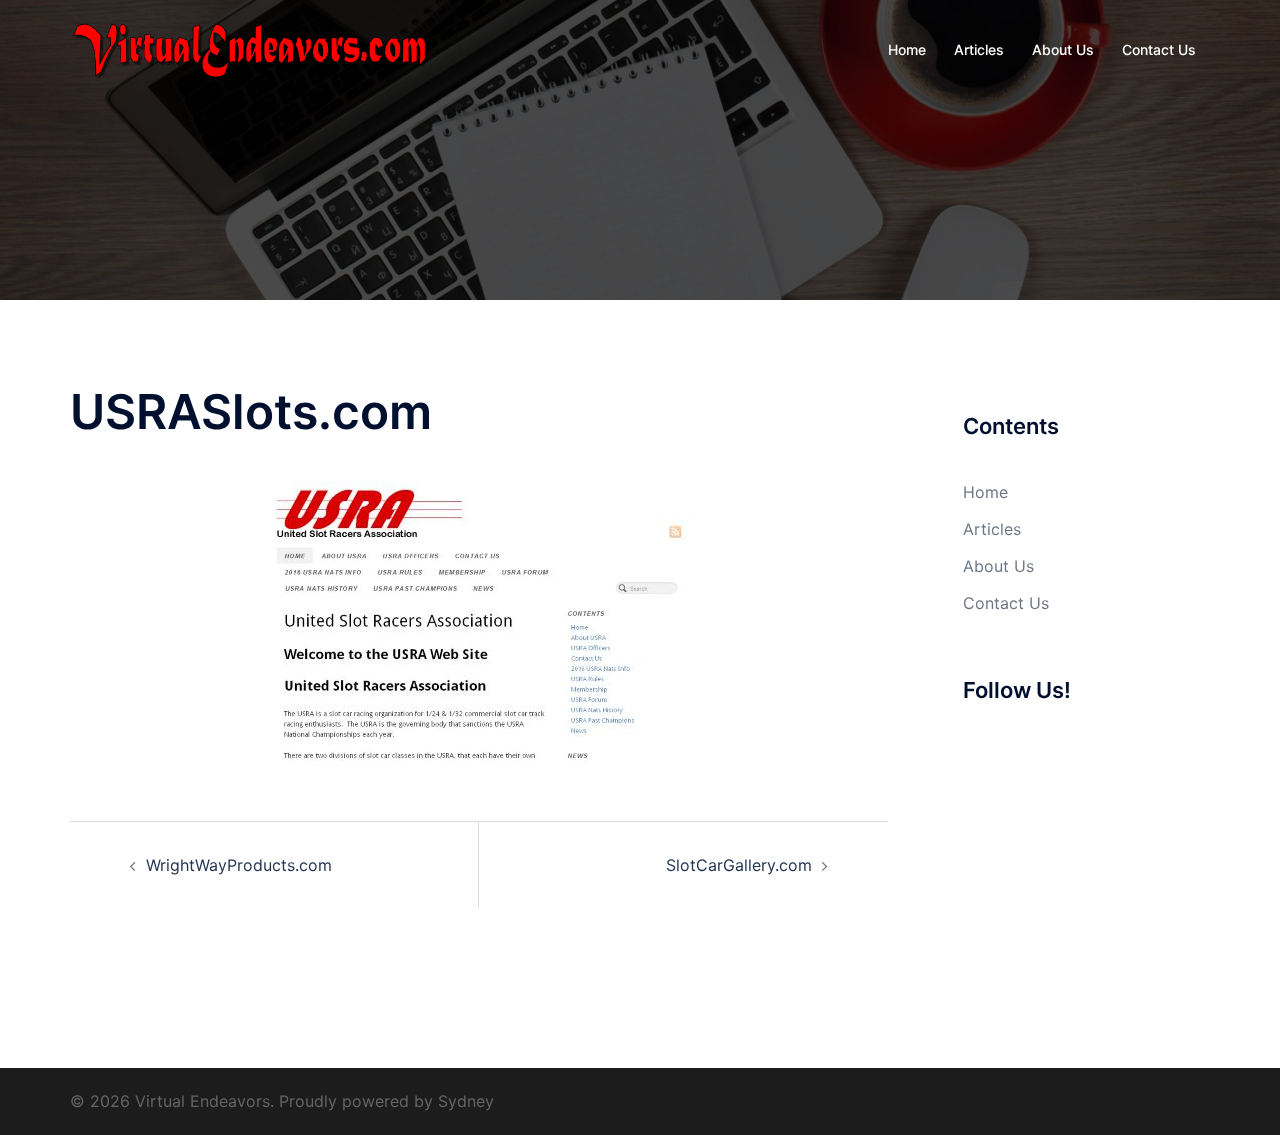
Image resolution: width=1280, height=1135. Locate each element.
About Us (1063, 49)
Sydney (466, 1101)
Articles (979, 49)
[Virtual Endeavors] (250, 48)
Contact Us (1159, 49)
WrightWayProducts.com (239, 865)
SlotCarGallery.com (739, 865)
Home (907, 49)
